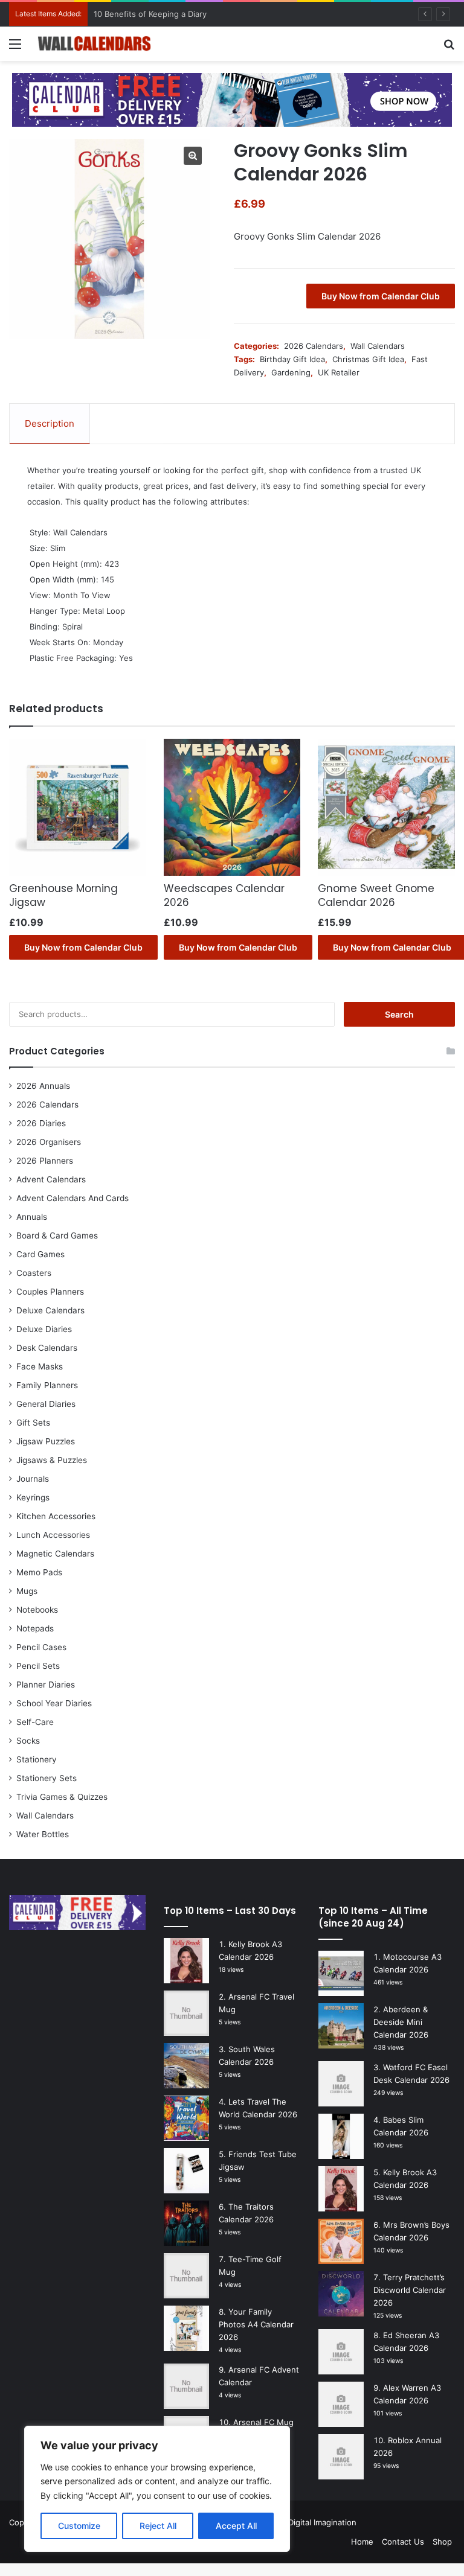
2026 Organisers (49, 1142)
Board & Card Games (57, 1235)
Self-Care (35, 1722)
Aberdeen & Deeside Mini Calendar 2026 (401, 2022)
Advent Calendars (51, 1179)
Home (362, 2542)
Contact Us (403, 2542)
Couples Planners (50, 1292)
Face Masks (40, 1366)
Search (399, 1014)
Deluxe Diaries (44, 1329)
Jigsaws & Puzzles (52, 1460)
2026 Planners (45, 1161)
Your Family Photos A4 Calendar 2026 (256, 2324)
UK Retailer (339, 372)
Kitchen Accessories (56, 1516)
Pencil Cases (41, 1647)
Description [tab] (50, 423)
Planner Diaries (46, 1685)
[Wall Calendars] (94, 44)
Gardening (291, 372)
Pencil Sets (38, 1666)
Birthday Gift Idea (292, 359)
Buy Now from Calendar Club (381, 296)
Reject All (158, 2526)
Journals (33, 1479)
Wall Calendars (378, 346)
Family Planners (47, 1385)
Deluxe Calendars (50, 1310)
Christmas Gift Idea (368, 359)
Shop (442, 2542)
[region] (157, 2489)
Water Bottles (43, 1834)
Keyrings (33, 1497)
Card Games (40, 1254)
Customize (79, 2526)
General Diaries (46, 1404)
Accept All (236, 2526)
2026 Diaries (41, 1123)
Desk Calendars (47, 1348)
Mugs (27, 1591)
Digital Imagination (322, 2522)
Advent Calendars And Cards (72, 1198)
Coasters (34, 1273)
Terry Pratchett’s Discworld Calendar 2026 (410, 2290)
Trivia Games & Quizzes (62, 1797)
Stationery (37, 1759)
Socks (28, 1741)
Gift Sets (33, 1423)
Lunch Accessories (53, 1535)
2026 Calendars (314, 346)
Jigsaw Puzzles (46, 1441)
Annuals (32, 1217)
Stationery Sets (47, 1778)
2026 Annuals (43, 1086)
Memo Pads (39, 1572)
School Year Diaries (54, 1703)
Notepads (35, 1628)
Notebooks (37, 1610)
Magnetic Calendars (55, 1554)
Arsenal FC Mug (263, 2422)
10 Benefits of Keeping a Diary (150, 14)
